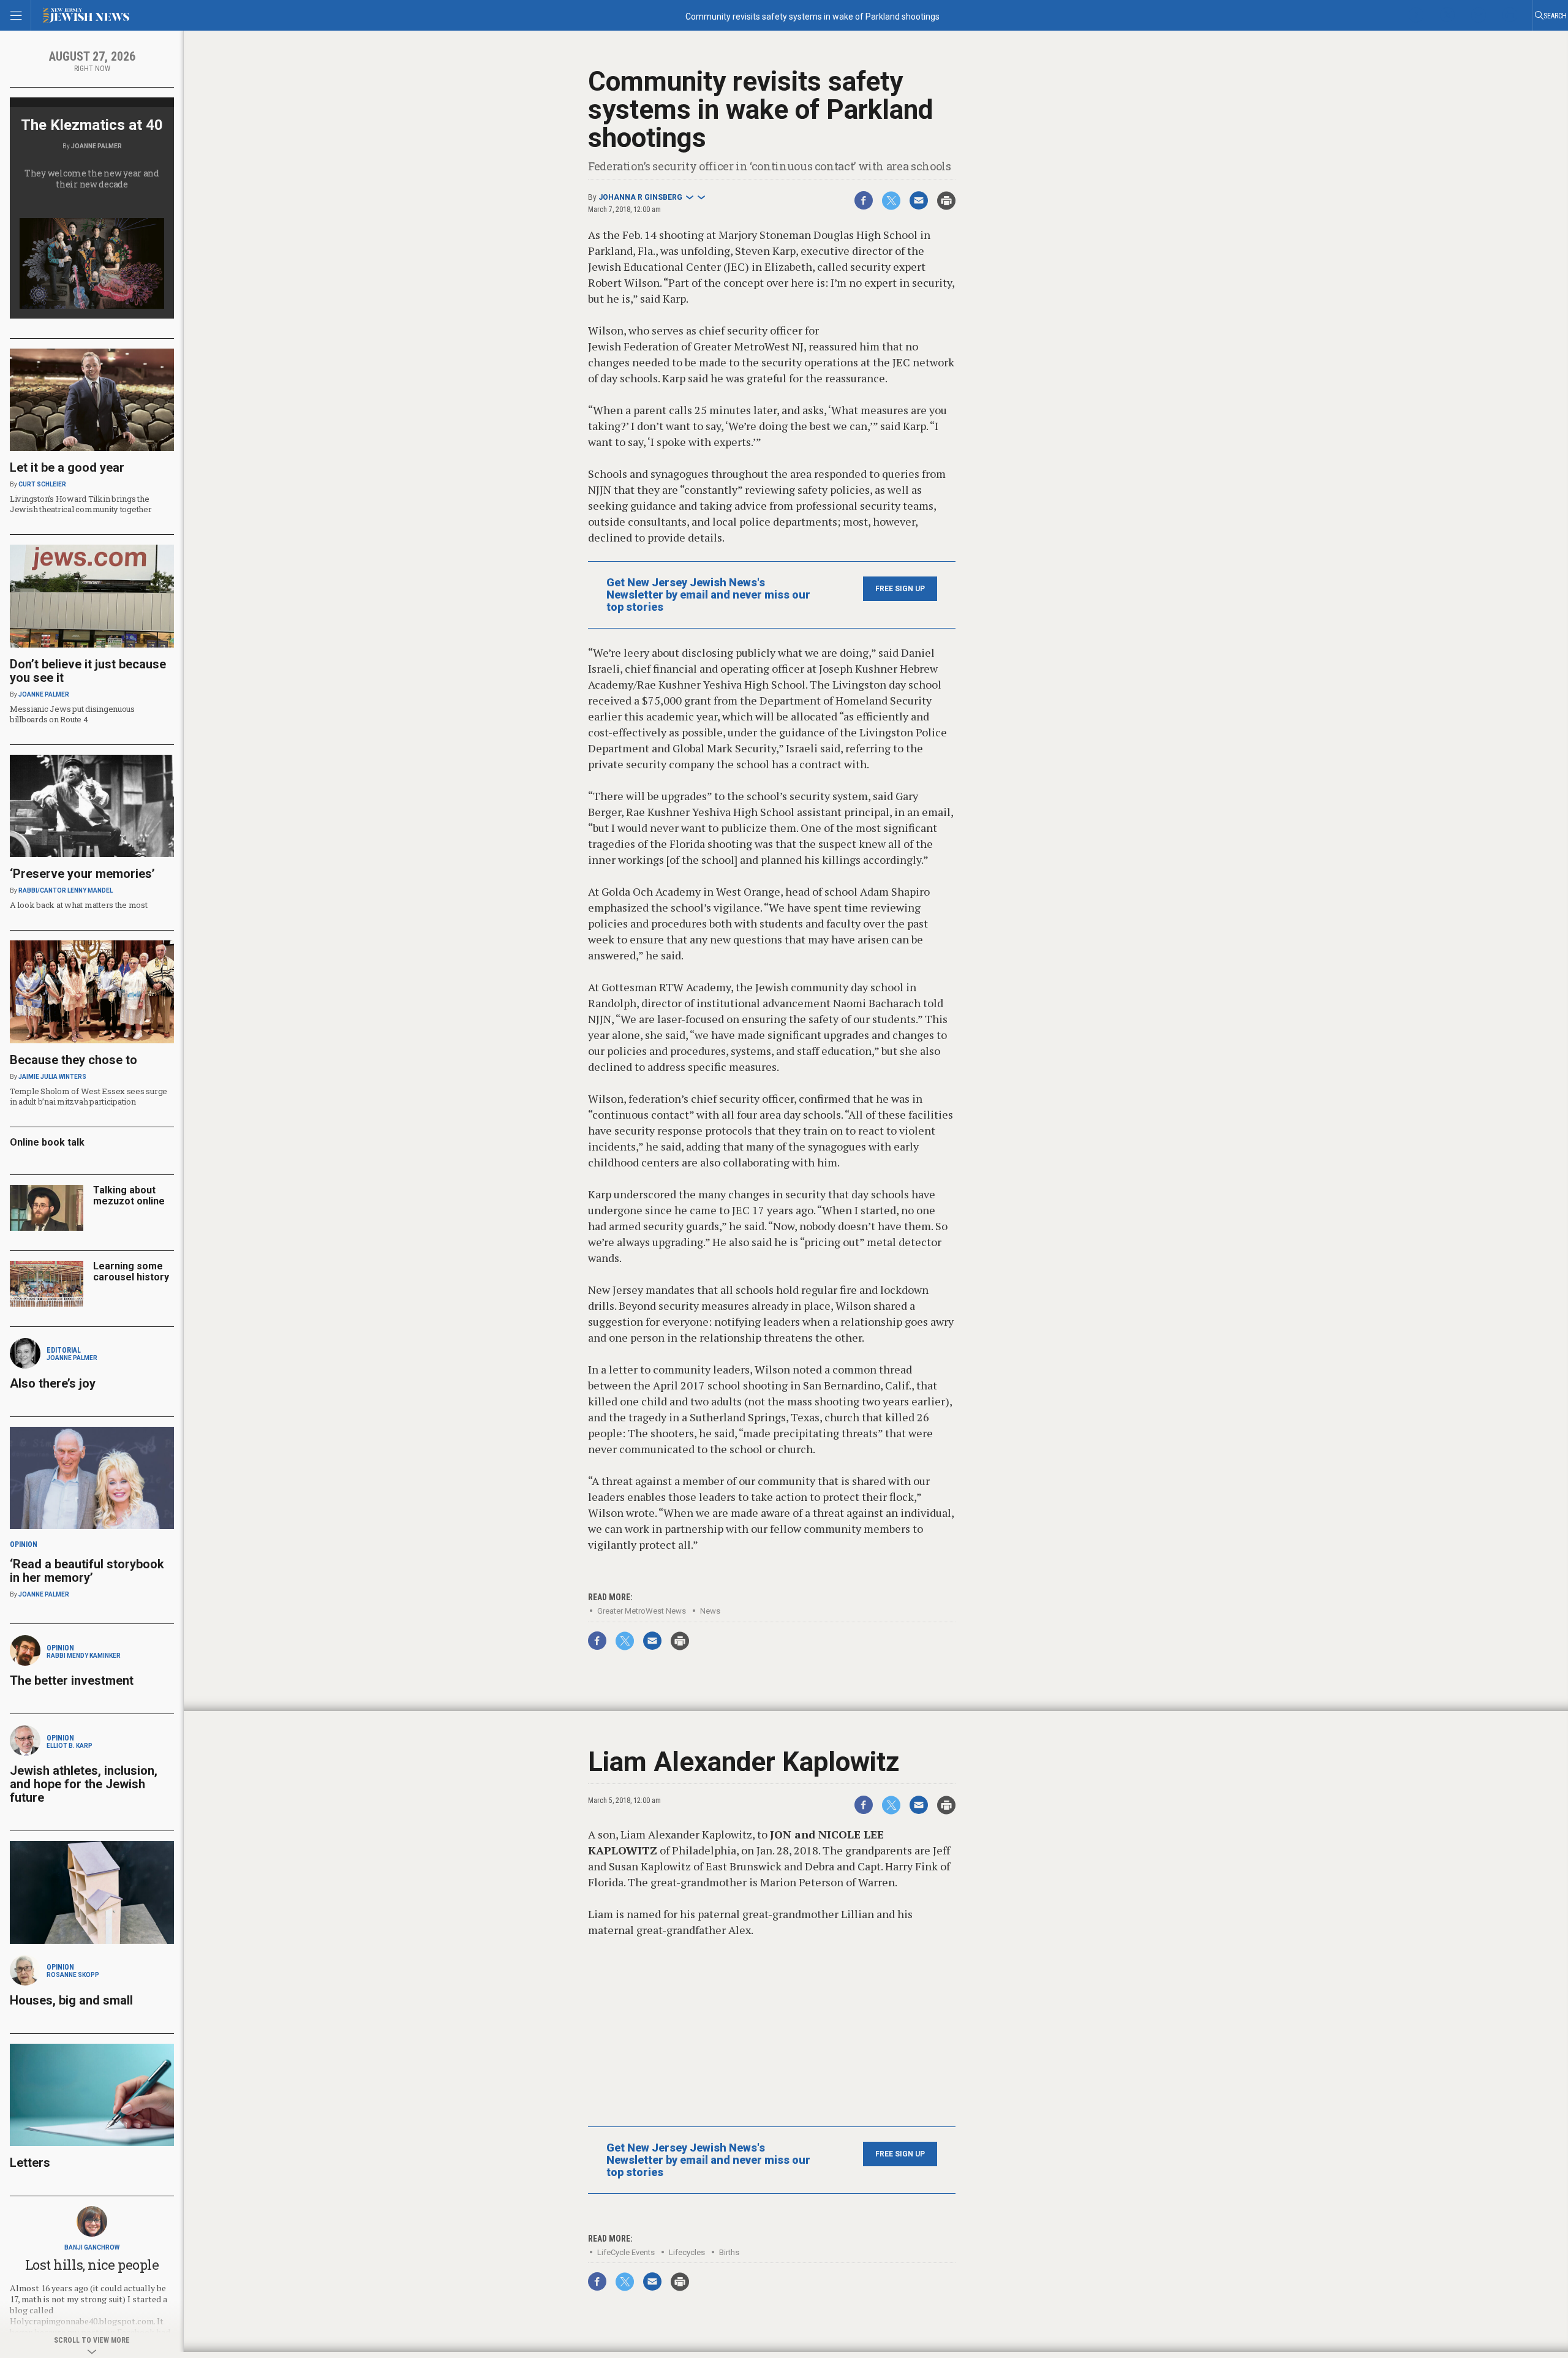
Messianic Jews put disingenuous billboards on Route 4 (72, 714)
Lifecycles (687, 2252)
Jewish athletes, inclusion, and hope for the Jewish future (84, 1784)
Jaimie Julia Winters (52, 1077)
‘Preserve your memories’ (82, 874)
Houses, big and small (71, 2000)
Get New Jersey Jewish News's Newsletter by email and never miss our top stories (708, 595)
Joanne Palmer (96, 146)
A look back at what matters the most (79, 905)
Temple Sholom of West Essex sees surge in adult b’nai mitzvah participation (89, 1096)
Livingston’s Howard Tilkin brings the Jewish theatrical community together (81, 504)
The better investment (73, 1680)
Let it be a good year (67, 467)
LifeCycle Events (626, 2252)
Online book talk (47, 1142)
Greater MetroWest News (642, 1611)
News (710, 1611)
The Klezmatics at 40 (92, 125)
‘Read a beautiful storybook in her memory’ (87, 1571)
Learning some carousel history (131, 1272)
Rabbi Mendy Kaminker (84, 1656)
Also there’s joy (53, 1383)
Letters (30, 2163)
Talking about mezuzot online (129, 1196)
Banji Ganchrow (92, 2247)
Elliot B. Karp (70, 1746)
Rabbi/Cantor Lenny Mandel (66, 890)
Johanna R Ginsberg (640, 197)
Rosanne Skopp (73, 1975)
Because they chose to (73, 1060)
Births (729, 2252)
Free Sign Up (900, 589)
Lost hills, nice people (92, 2265)
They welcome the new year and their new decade (92, 179)
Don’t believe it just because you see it (88, 671)
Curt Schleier (42, 484)
